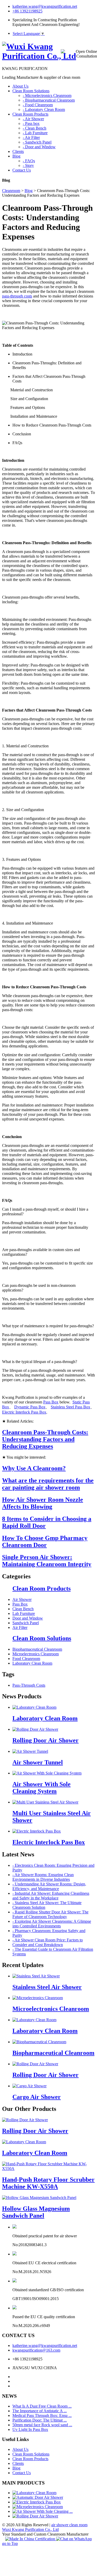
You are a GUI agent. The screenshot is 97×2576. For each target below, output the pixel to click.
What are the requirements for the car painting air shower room (48, 1484)
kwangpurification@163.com (36, 2350)
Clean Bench (23, 1609)
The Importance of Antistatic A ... (40, 2411)
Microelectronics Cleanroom (36, 1654)
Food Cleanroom (26, 1659)
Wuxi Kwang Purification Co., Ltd (30, 2529)
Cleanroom (11, 191)
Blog (29, 191)
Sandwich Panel (26, 1623)
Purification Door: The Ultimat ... (40, 2420)
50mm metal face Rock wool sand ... (42, 2425)
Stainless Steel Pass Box (70, 1407)
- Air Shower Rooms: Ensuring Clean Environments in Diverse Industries (43, 1877)
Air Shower (22, 1599)
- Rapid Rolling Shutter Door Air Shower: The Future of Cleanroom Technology (50, 1914)
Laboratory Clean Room (32, 1663)
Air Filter (20, 1627)
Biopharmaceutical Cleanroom (37, 1649)
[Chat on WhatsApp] (74, 2539)
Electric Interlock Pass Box (24, 1412)
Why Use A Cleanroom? (34, 1468)
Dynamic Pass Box (30, 1407)
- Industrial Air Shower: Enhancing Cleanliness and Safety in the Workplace (51, 1896)
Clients (18, 2463)
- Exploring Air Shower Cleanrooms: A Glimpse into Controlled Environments (52, 1924)
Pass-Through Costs (29, 1685)
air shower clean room (69, 2525)
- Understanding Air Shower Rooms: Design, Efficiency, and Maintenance (49, 1886)
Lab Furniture (24, 1613)
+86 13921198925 (27, 11)
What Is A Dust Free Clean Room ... (42, 2406)
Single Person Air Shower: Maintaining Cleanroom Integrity (47, 1561)
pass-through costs (17, 296)
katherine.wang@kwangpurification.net (45, 6)
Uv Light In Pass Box (30, 2429)
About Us (20, 2449)
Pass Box (51, 1402)
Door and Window (28, 1618)
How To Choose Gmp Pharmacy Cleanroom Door (45, 1541)
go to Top (10, 2543)
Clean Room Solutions (42, 1638)
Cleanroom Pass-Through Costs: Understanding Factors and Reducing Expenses (45, 1439)
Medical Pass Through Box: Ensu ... (42, 2415)
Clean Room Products (42, 1588)
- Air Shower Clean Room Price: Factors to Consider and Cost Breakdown (48, 1942)
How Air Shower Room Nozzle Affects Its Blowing (43, 1503)
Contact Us (22, 2473)
